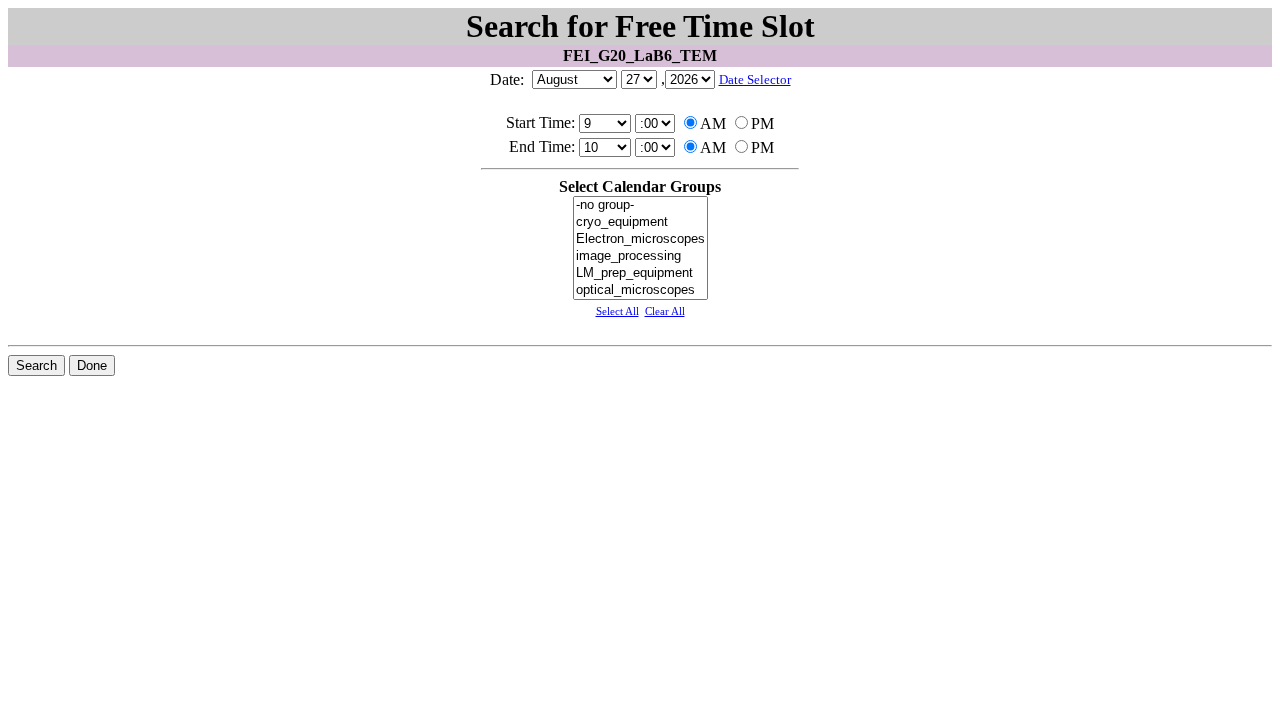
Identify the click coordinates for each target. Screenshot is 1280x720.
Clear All (665, 311)
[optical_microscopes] (640, 290)
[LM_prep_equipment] (640, 273)
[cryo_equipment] (640, 222)
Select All (617, 311)
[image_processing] (640, 256)
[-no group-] (640, 205)
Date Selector (755, 79)
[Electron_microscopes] (640, 239)
